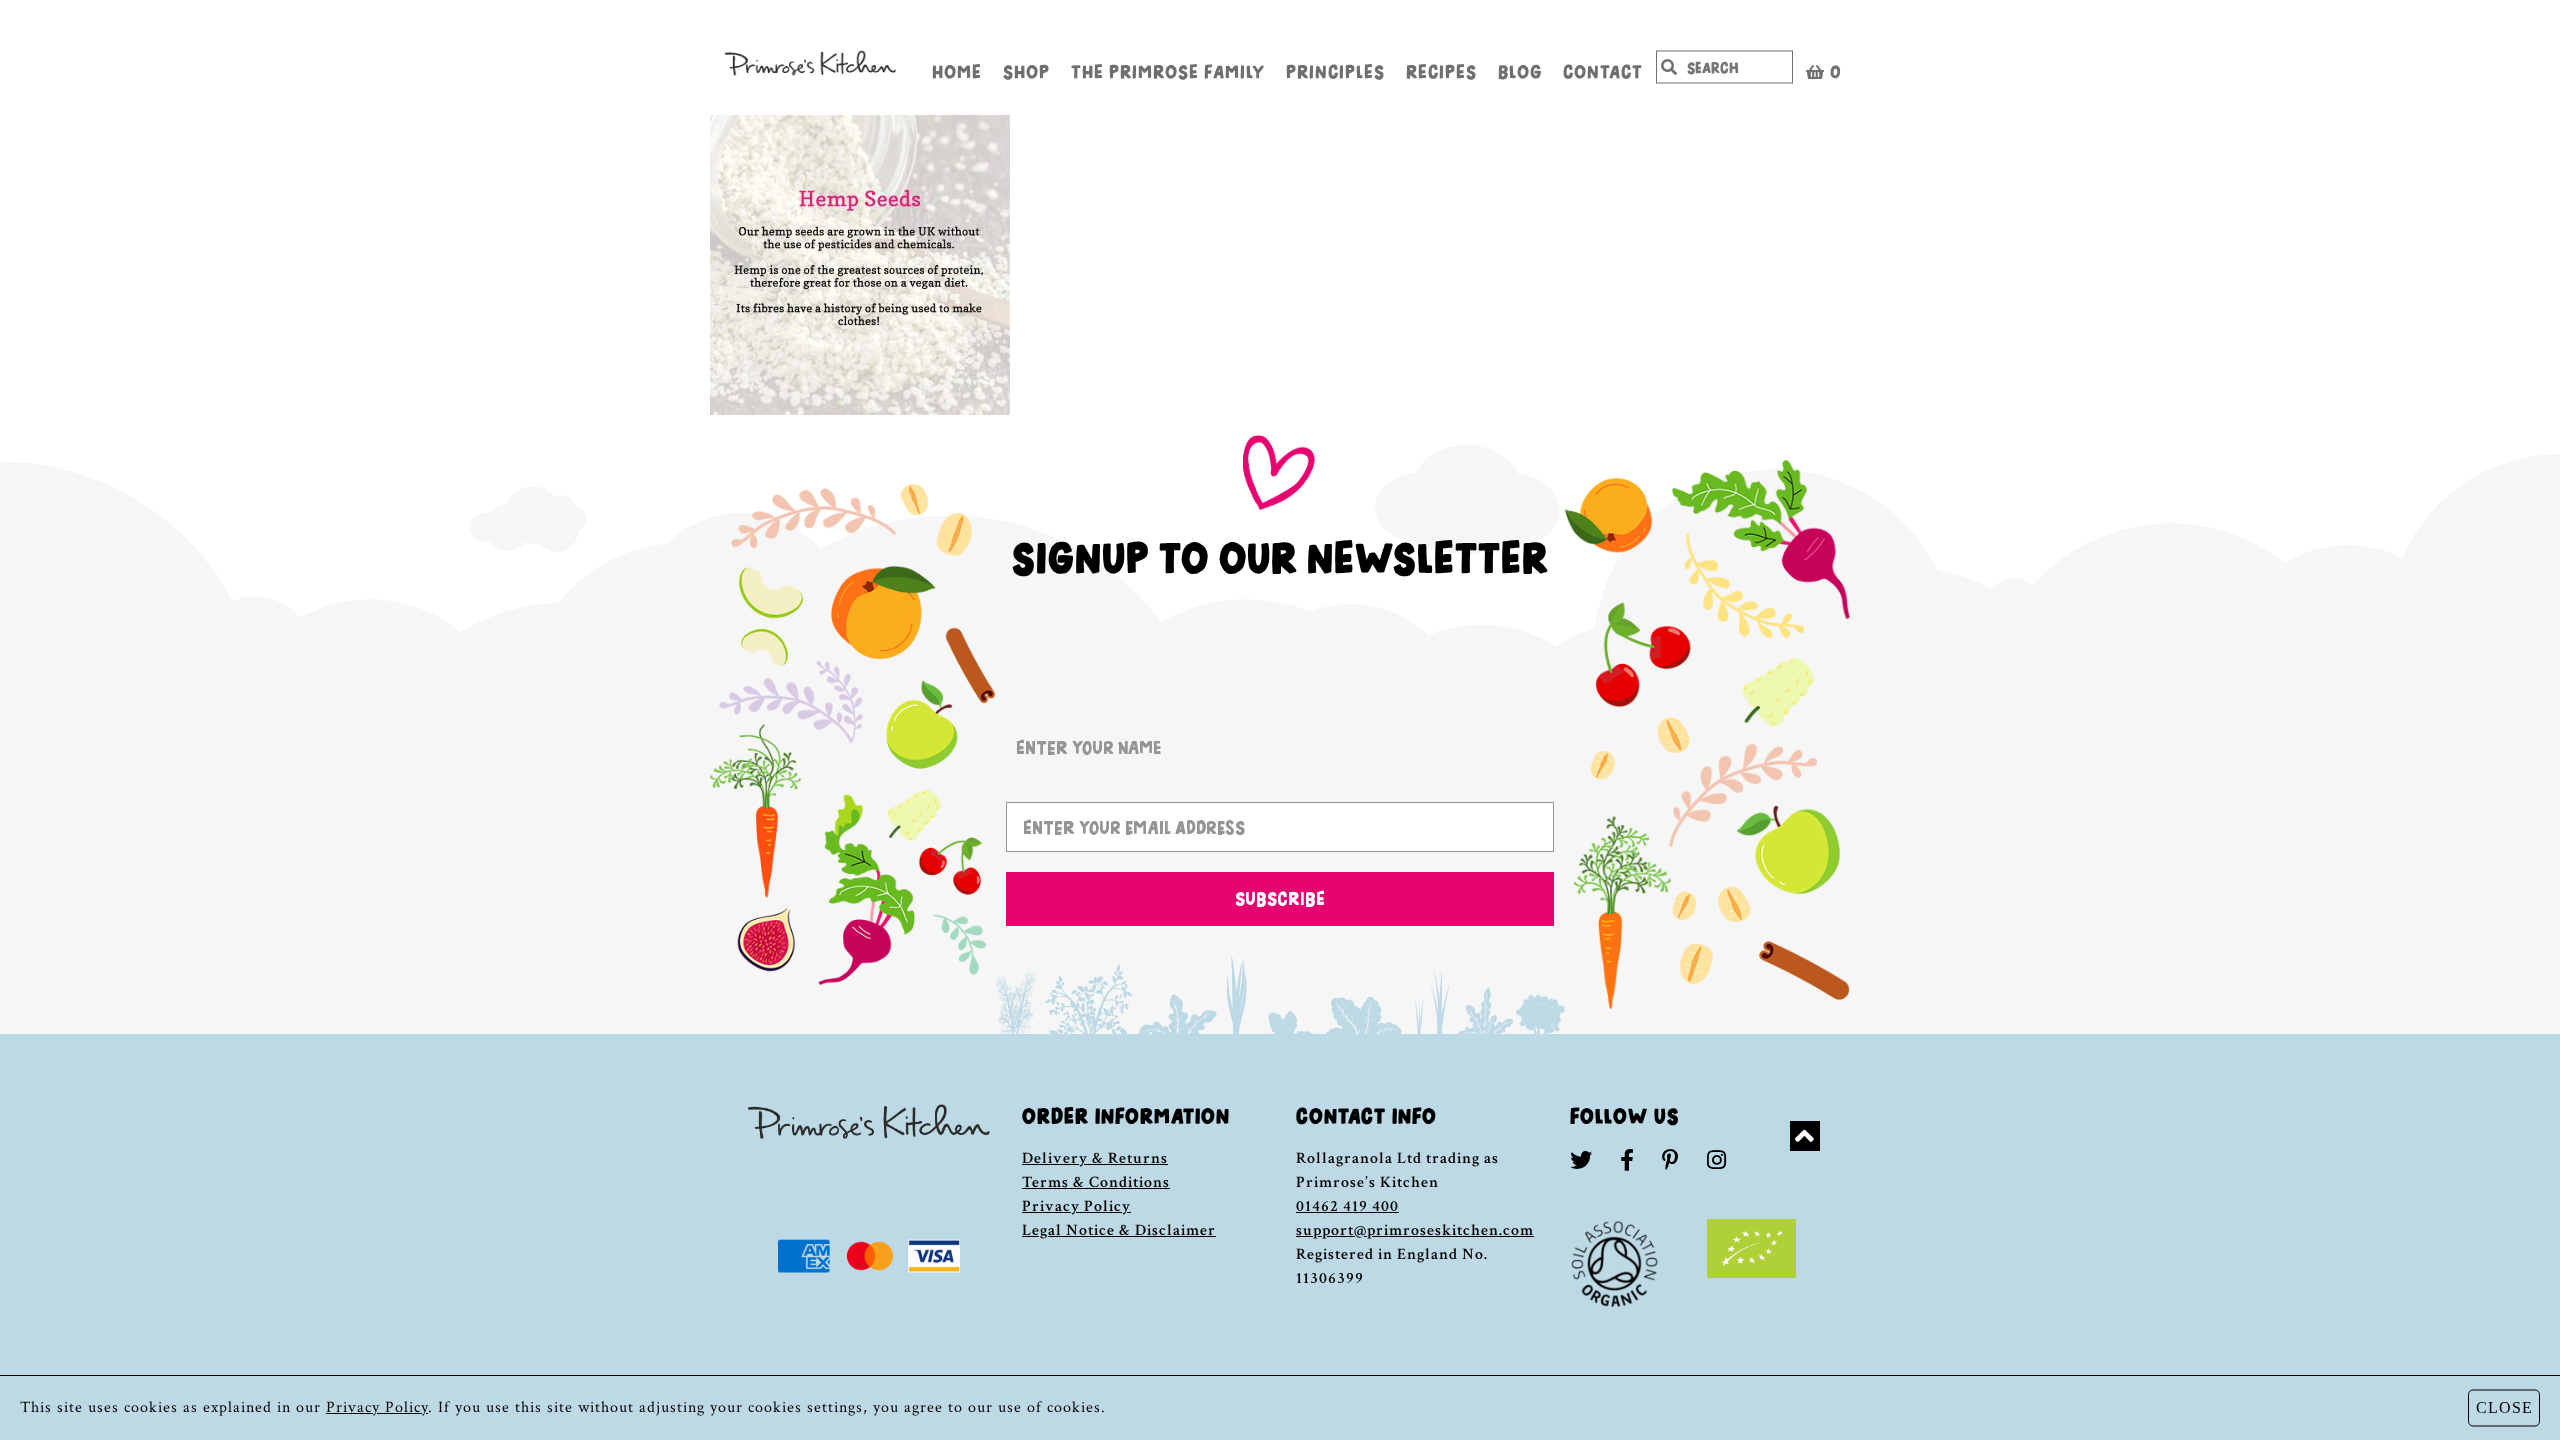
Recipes (1441, 69)
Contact (1603, 69)
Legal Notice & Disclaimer (1119, 1230)
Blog (1520, 69)
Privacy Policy (1076, 1206)
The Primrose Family (1168, 69)
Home (957, 69)
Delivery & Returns (1095, 1158)
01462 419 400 (1347, 1206)
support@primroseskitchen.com (1415, 1230)
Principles (1335, 69)
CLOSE (2504, 1407)
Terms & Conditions (1096, 1182)
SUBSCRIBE (1280, 898)
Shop (1026, 69)
